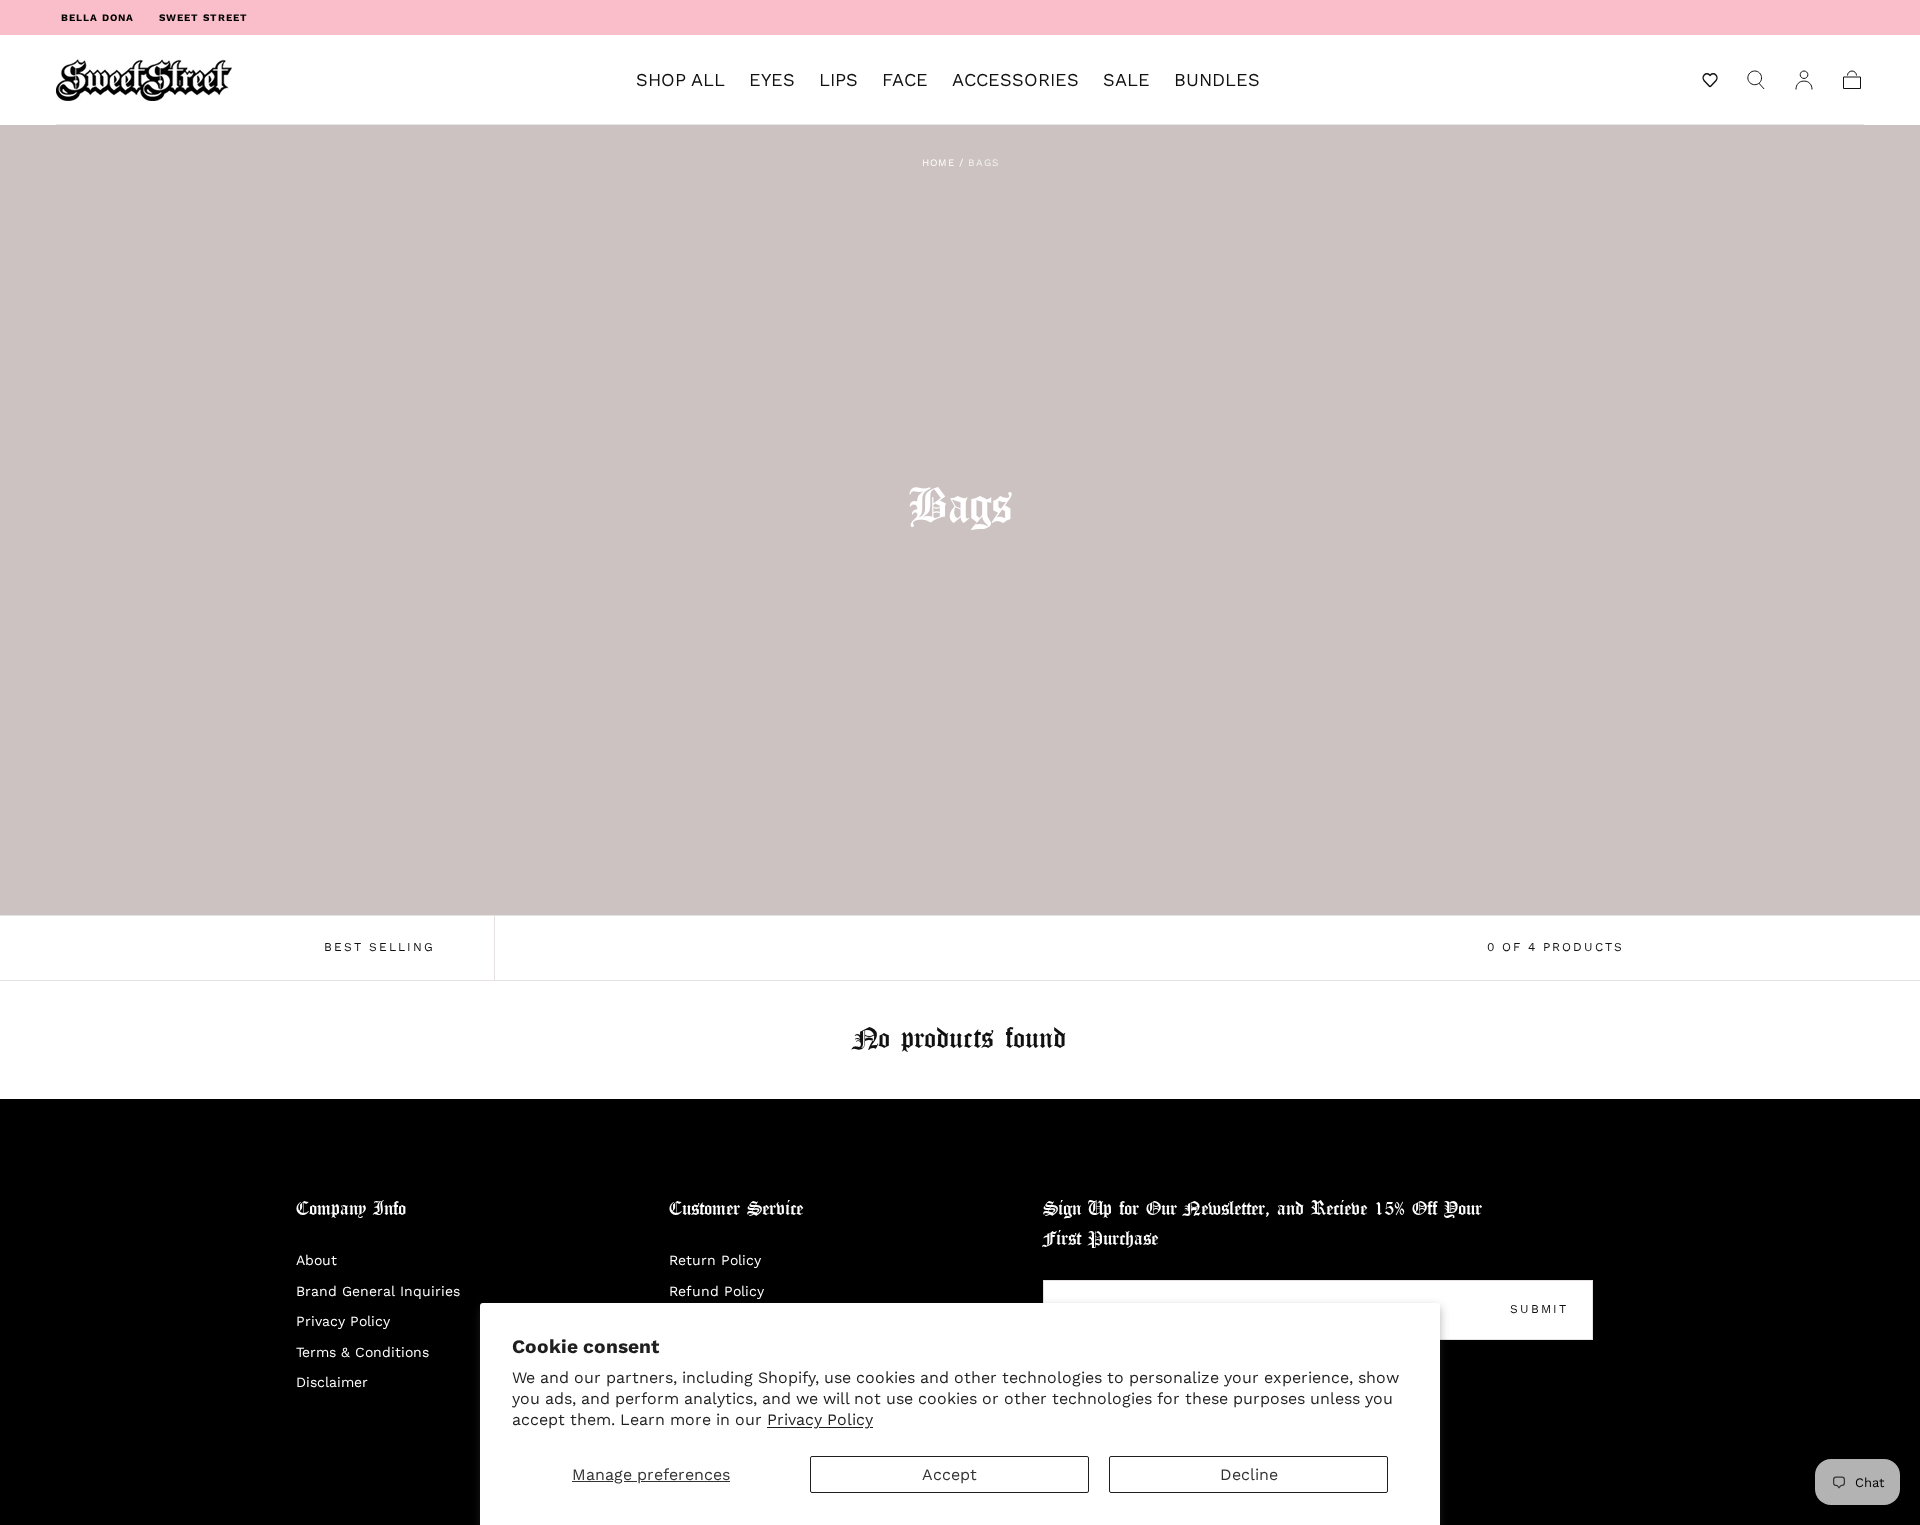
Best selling (379, 947)
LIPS (838, 80)
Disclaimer (332, 1382)
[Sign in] (1804, 80)
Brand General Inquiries (378, 1291)
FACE (905, 80)
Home (938, 162)
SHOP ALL (680, 80)
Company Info (351, 1209)
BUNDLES (1217, 80)
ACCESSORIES (1015, 80)
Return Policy (715, 1260)
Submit (1539, 1309)
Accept (949, 1474)
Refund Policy (716, 1291)
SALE (1126, 80)
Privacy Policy (820, 1419)
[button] (1710, 80)
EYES (772, 80)
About (316, 1260)
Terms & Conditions (362, 1352)
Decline (1249, 1474)
